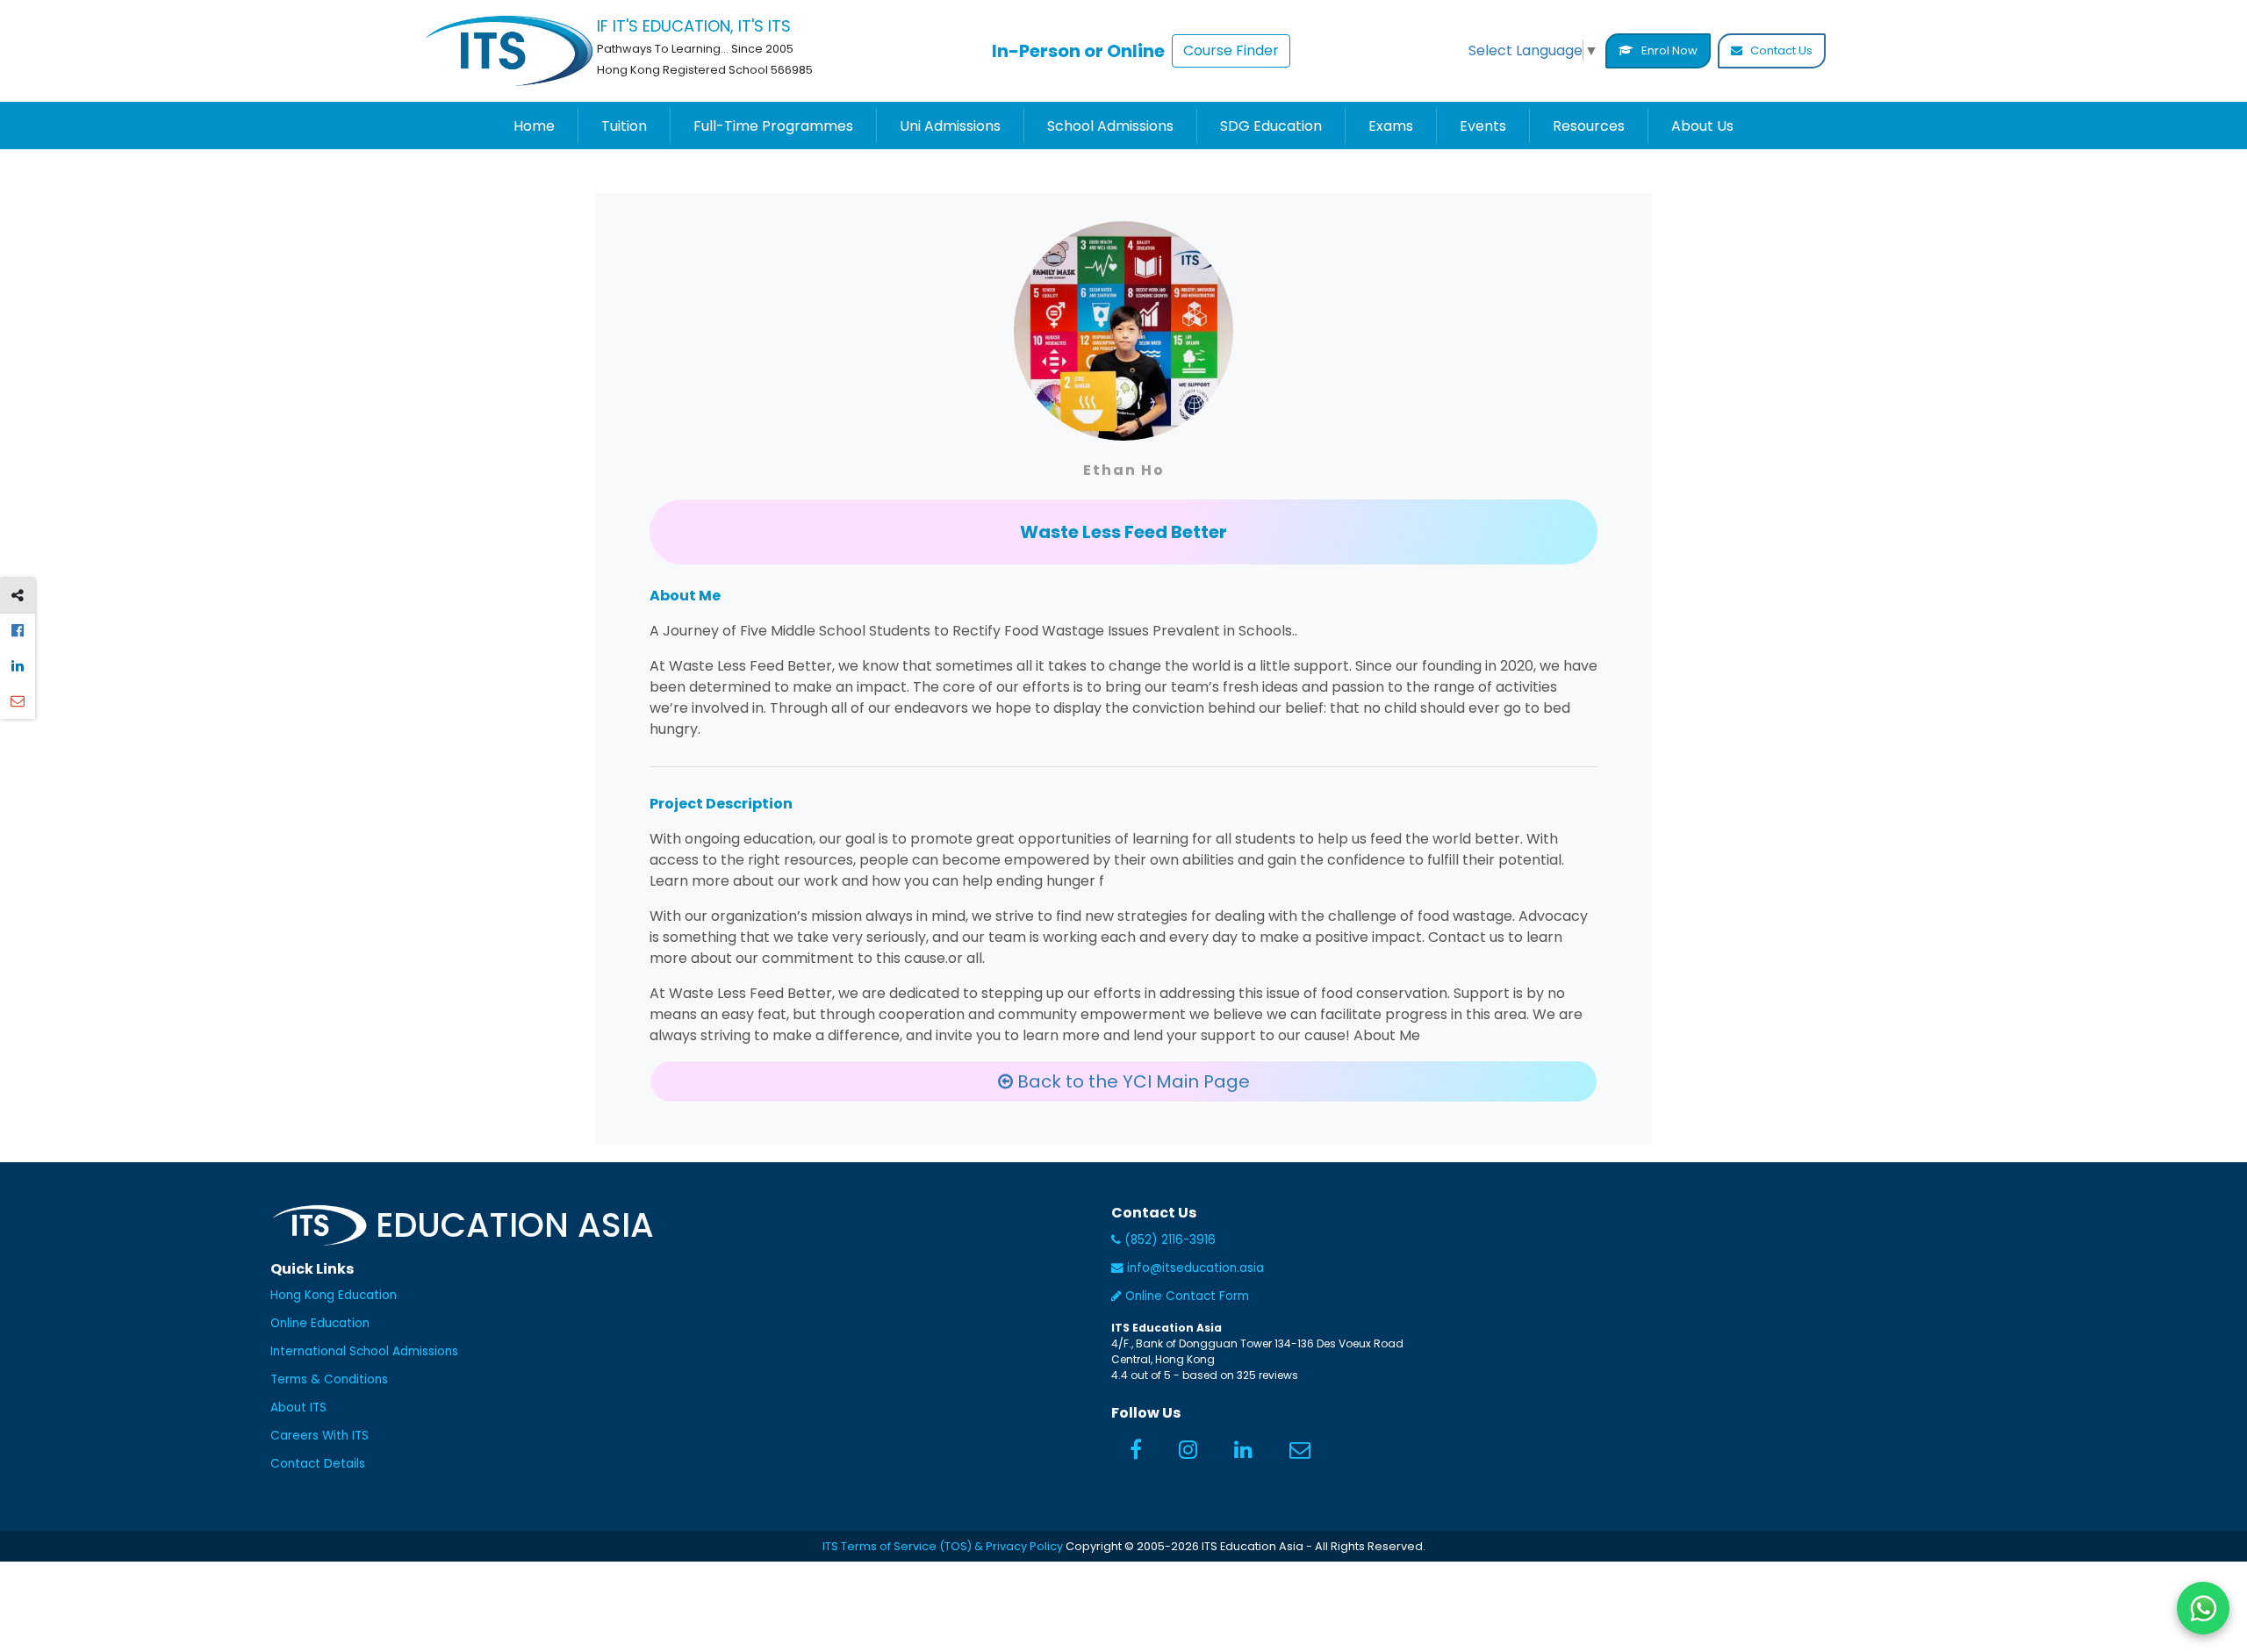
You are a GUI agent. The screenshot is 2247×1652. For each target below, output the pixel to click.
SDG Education (1271, 126)
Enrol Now (1668, 50)
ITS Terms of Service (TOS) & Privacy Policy (943, 1546)
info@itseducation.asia (1195, 1268)
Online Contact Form (1185, 1296)
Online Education (320, 1323)
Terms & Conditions (329, 1379)
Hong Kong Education (334, 1295)
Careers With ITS (319, 1436)
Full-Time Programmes (773, 126)
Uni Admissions (950, 126)
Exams (1391, 126)
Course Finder (1231, 50)
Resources (1589, 126)
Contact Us (1780, 50)
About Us (1702, 126)
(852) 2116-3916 (1168, 1240)
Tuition (624, 126)
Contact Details (318, 1464)
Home (534, 126)
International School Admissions (364, 1351)
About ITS (298, 1408)
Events (1483, 126)
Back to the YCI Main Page (1131, 1081)
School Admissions (1110, 126)
